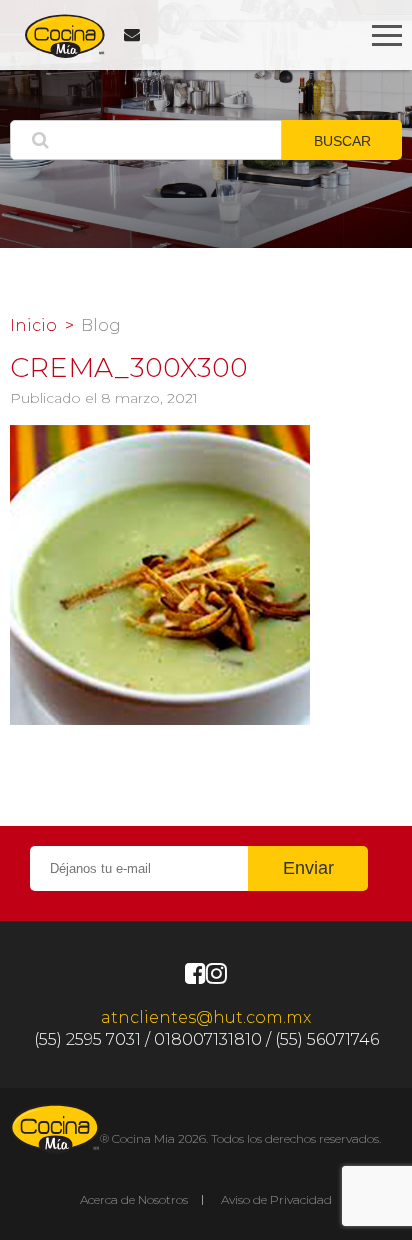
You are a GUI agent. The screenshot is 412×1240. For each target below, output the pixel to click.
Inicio (33, 326)
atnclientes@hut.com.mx (206, 1017)
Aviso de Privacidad (276, 1199)
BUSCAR (342, 141)
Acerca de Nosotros (134, 1199)
